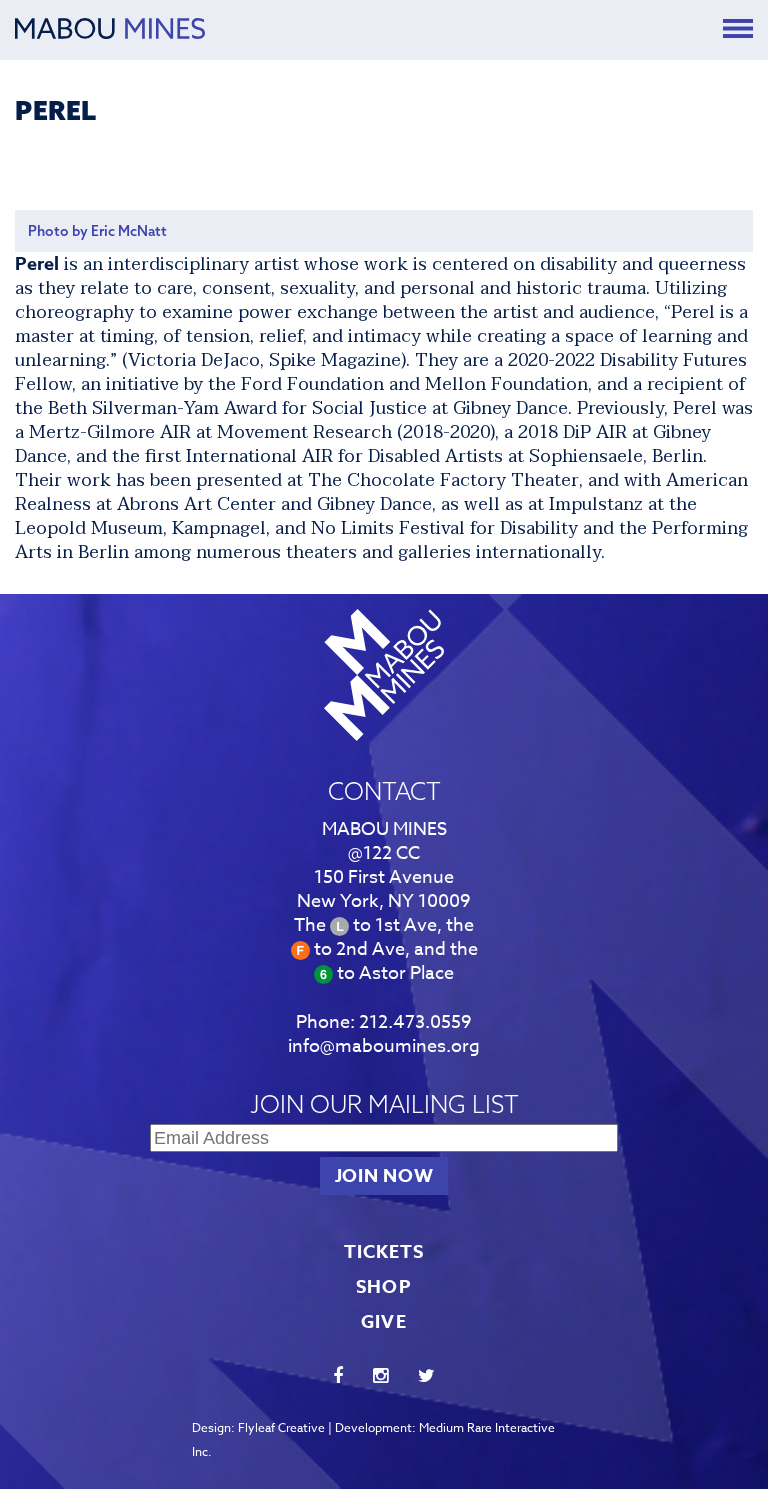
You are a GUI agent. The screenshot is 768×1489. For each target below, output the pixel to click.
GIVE (383, 1322)
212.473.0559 (415, 1022)
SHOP (383, 1287)
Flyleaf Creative (281, 1427)
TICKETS (384, 1252)
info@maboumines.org (384, 1046)
